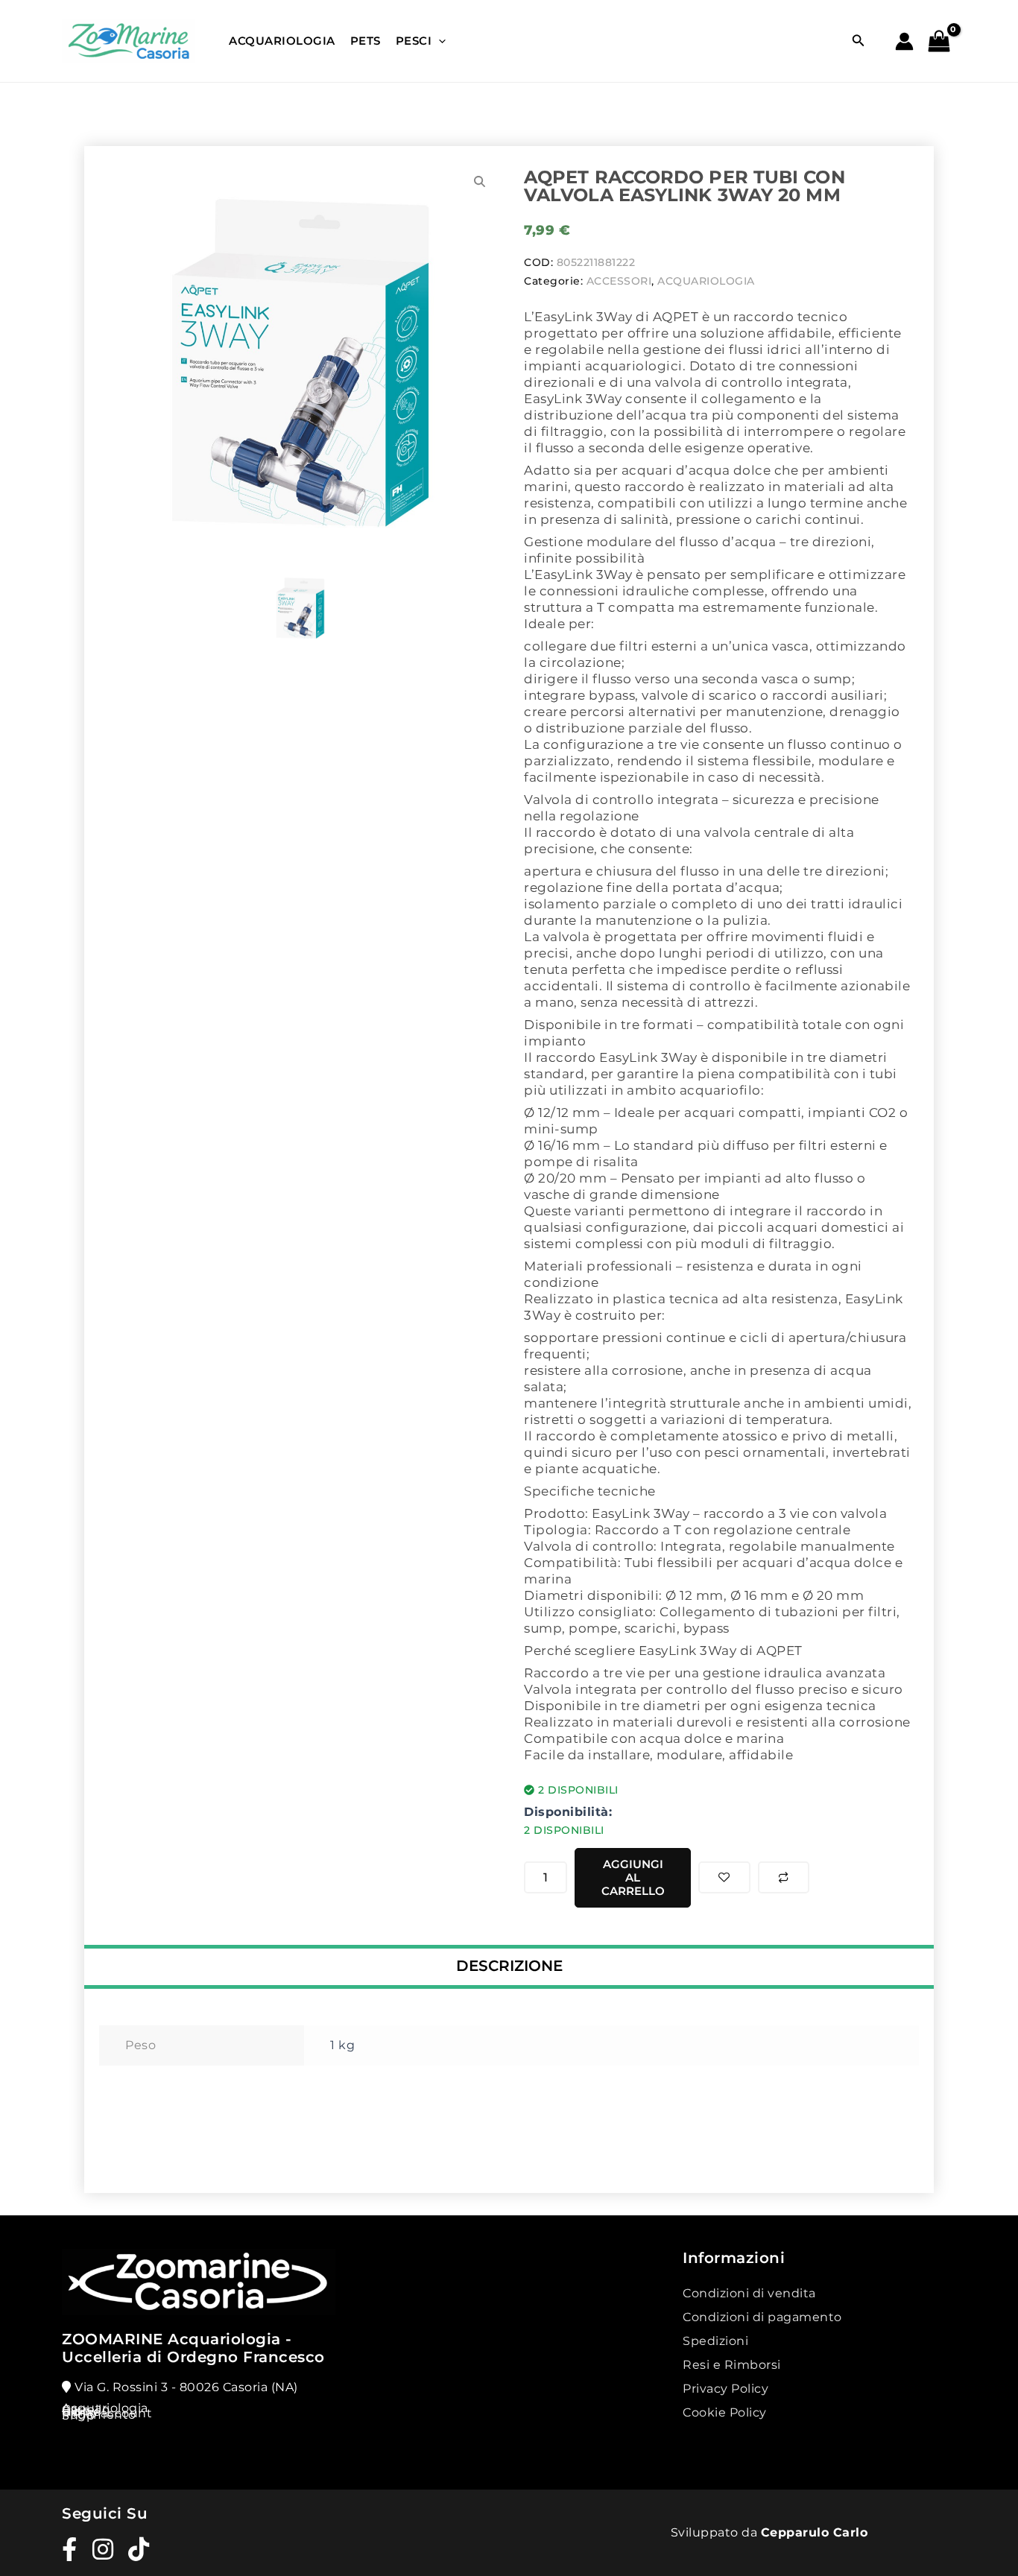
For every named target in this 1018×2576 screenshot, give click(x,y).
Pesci (414, 41)
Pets (366, 41)
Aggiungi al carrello (633, 1877)
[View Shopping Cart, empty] (942, 43)
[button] (859, 41)
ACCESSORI (619, 281)
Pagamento (99, 2415)
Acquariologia (282, 41)
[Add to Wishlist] (724, 1877)
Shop (78, 2415)
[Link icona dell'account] (904, 41)
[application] (439, 41)
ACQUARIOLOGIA (706, 281)
